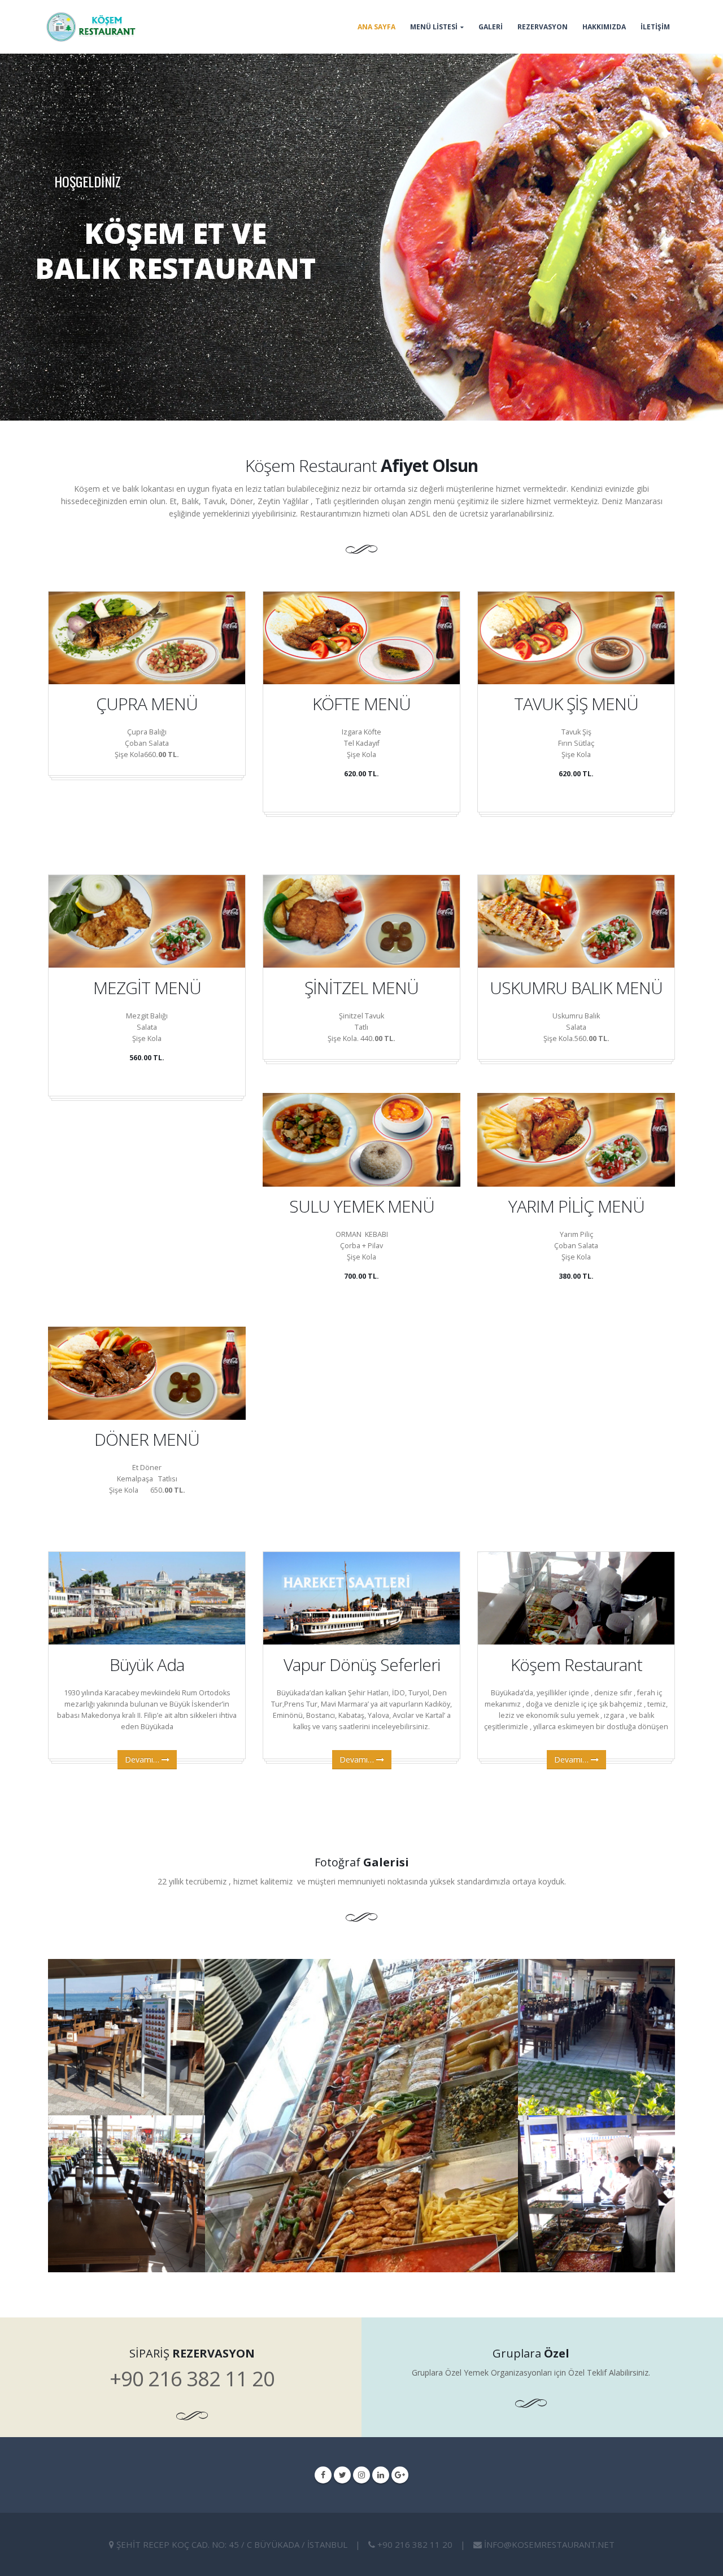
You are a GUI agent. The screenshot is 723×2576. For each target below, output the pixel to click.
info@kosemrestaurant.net (549, 2544)
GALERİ (491, 27)
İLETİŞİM (655, 27)
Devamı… (143, 1759)
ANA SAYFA (376, 27)
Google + (400, 2475)
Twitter (342, 2475)
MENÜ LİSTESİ (434, 27)
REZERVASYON (543, 27)
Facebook (323, 2475)
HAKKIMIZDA (604, 27)
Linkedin (381, 2475)
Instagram (361, 2475)
